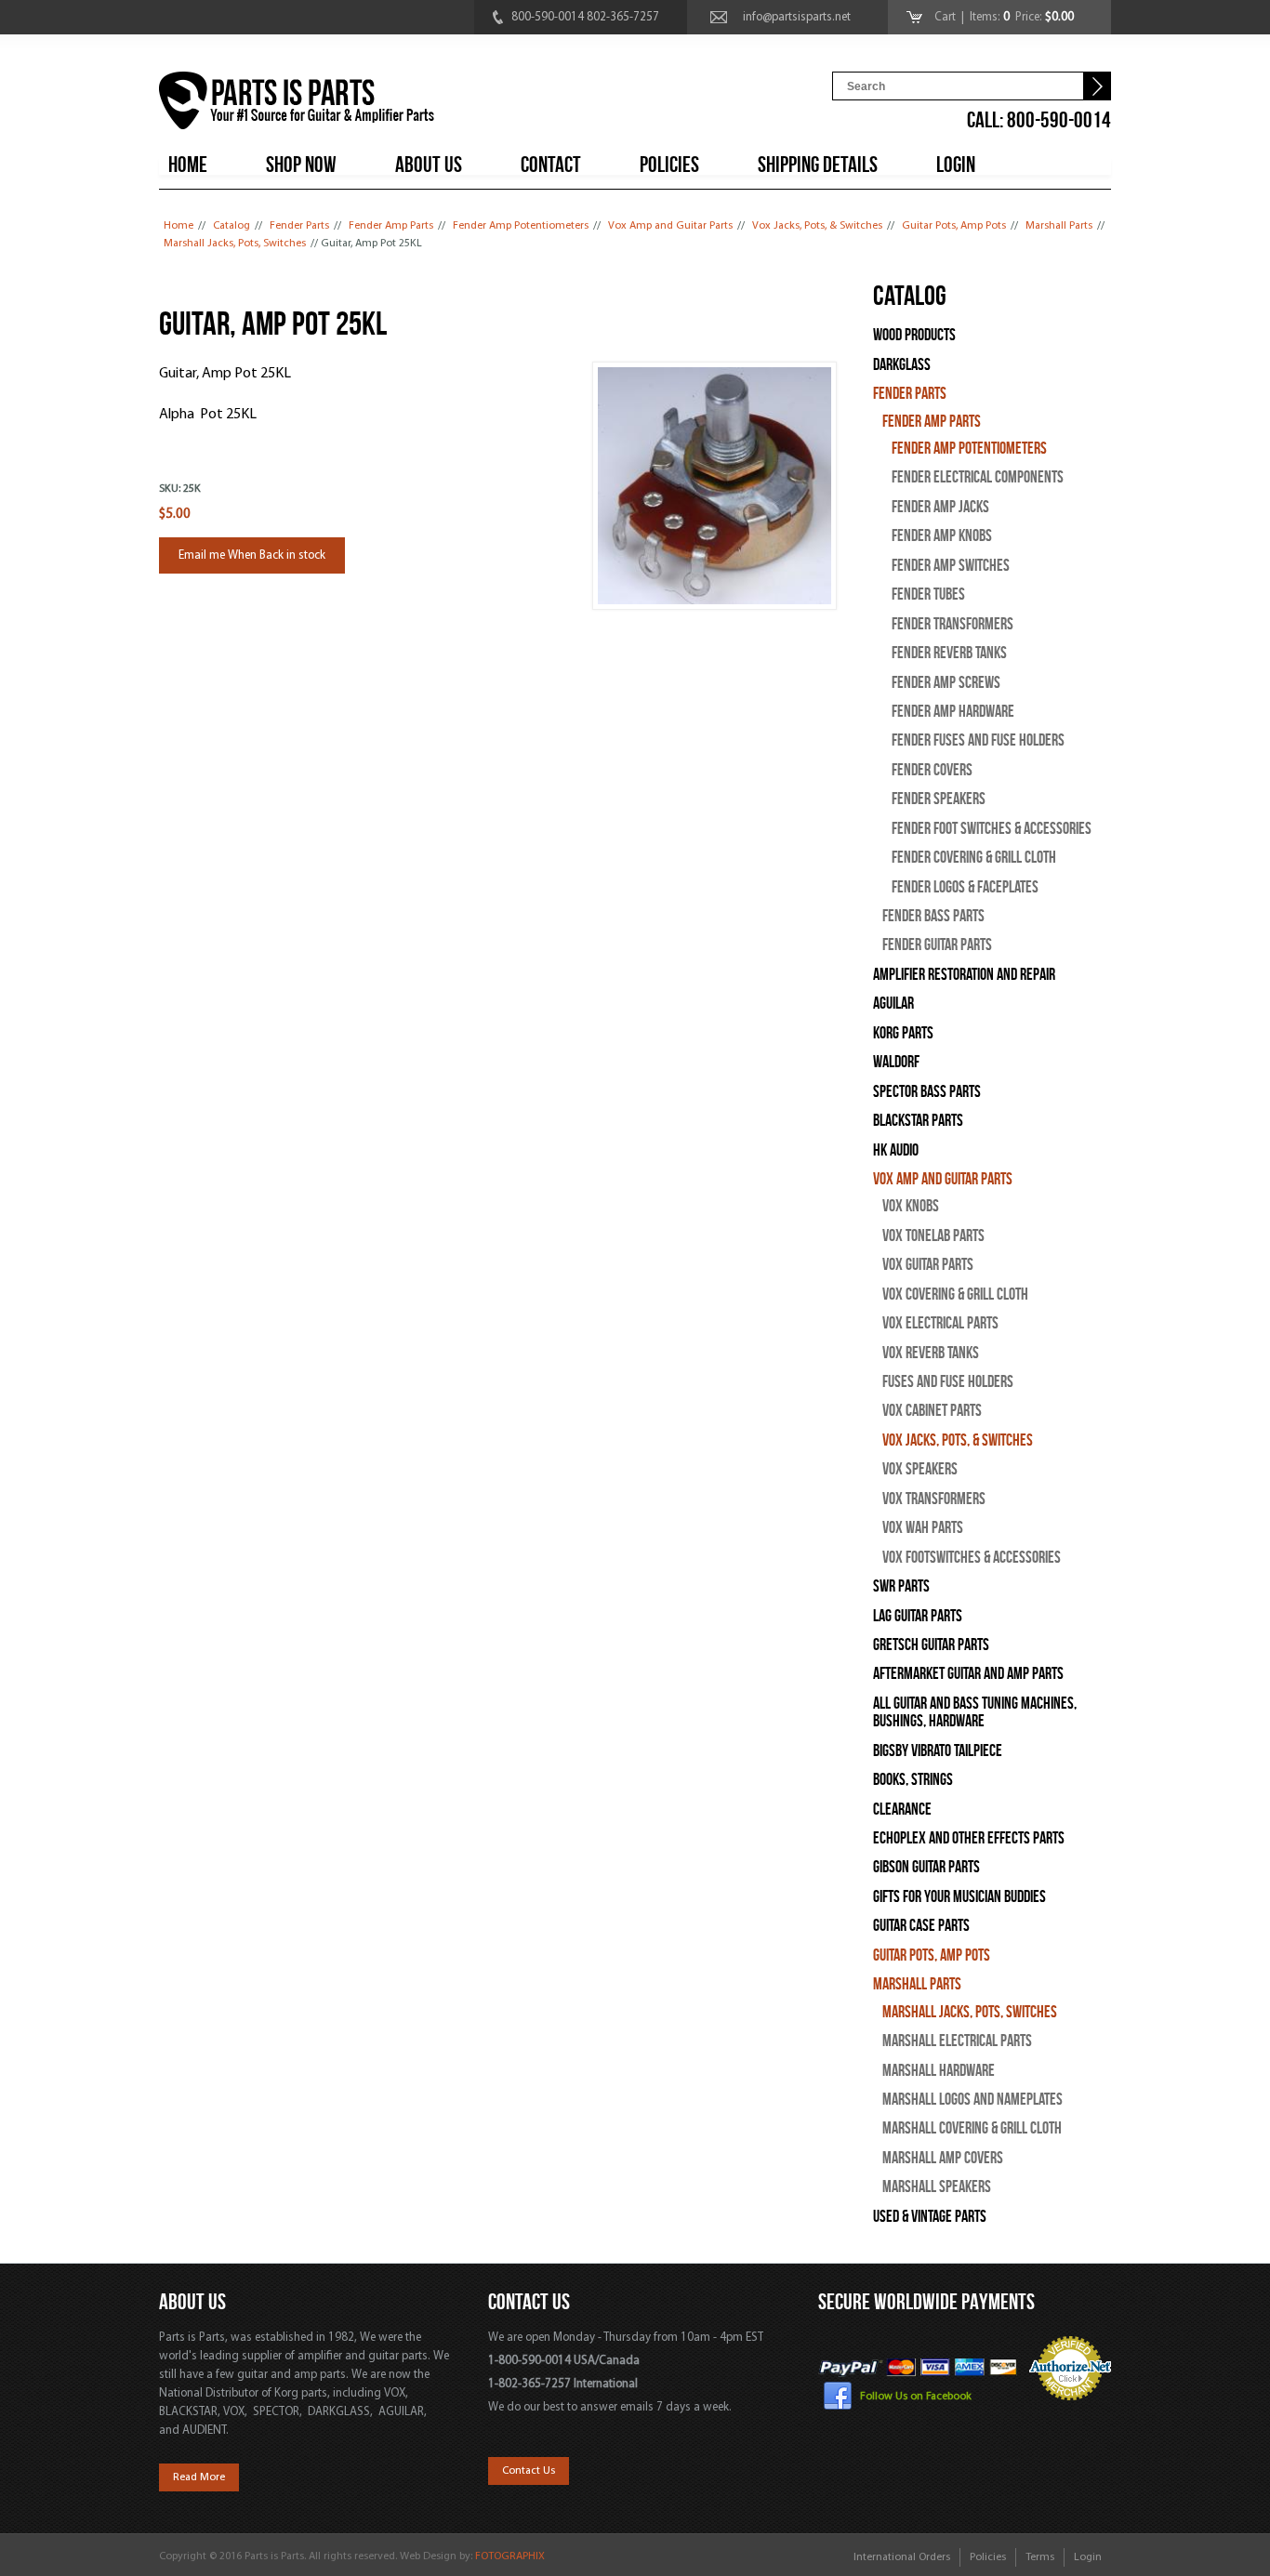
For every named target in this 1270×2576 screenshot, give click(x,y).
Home (179, 226)
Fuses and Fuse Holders (948, 1382)
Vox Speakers (920, 1469)
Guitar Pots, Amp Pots (954, 226)
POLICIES (669, 165)
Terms (1040, 2557)
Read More (199, 2477)
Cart (946, 17)
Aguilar (893, 1004)
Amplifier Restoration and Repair (964, 975)
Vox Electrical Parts (940, 1323)
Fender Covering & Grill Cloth (974, 858)
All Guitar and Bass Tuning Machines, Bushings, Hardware (975, 1712)
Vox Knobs (911, 1206)
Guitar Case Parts (921, 1926)
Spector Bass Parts (927, 1092)
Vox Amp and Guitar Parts (670, 226)
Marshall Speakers (937, 2187)
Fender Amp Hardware (953, 712)
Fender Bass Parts (933, 916)
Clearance (902, 1810)
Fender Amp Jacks (940, 507)
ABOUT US (429, 165)
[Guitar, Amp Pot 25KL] (714, 607)
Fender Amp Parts (391, 226)
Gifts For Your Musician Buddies (959, 1897)
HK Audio (896, 1150)
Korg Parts (903, 1033)
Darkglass (902, 365)
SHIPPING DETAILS (818, 165)
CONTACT (551, 165)
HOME (188, 165)
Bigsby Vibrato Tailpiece (938, 1751)
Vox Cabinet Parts (932, 1411)
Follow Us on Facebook (916, 2397)
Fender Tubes (928, 594)
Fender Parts (299, 226)
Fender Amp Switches (951, 566)
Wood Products (914, 335)
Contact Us (529, 2471)
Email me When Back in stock (252, 555)
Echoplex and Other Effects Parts (969, 1838)
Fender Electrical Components (978, 477)
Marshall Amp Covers (943, 2158)
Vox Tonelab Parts (933, 1236)
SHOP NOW (301, 165)
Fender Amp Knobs (942, 536)
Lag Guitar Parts (918, 1616)
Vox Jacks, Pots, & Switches (817, 226)
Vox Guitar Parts (928, 1265)
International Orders (902, 2557)
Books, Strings (913, 1780)
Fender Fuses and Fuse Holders (978, 740)
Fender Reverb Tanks (949, 653)
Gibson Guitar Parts (926, 1867)
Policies (988, 2557)
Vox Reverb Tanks (931, 1353)
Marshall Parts (1059, 226)
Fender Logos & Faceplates (965, 887)
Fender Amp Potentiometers (521, 226)
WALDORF (896, 1062)
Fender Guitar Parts (937, 945)
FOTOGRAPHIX (510, 2556)
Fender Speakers (939, 799)
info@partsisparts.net (797, 17)
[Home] (297, 104)
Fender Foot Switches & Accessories (992, 829)
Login (1088, 2557)
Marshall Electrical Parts (957, 2041)
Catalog (232, 226)
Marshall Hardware (939, 2071)
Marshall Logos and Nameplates (972, 2100)
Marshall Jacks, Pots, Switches (235, 244)
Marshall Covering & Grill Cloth (972, 2128)
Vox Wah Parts (923, 1528)
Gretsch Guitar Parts (931, 1645)
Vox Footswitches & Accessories (972, 1558)
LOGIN (956, 165)
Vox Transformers (934, 1499)
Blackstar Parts (918, 1121)
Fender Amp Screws (946, 683)
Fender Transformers (952, 624)
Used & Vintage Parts (930, 2217)
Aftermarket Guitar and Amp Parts (968, 1674)
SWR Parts (901, 1586)
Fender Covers (932, 770)
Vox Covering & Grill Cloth (955, 1295)
